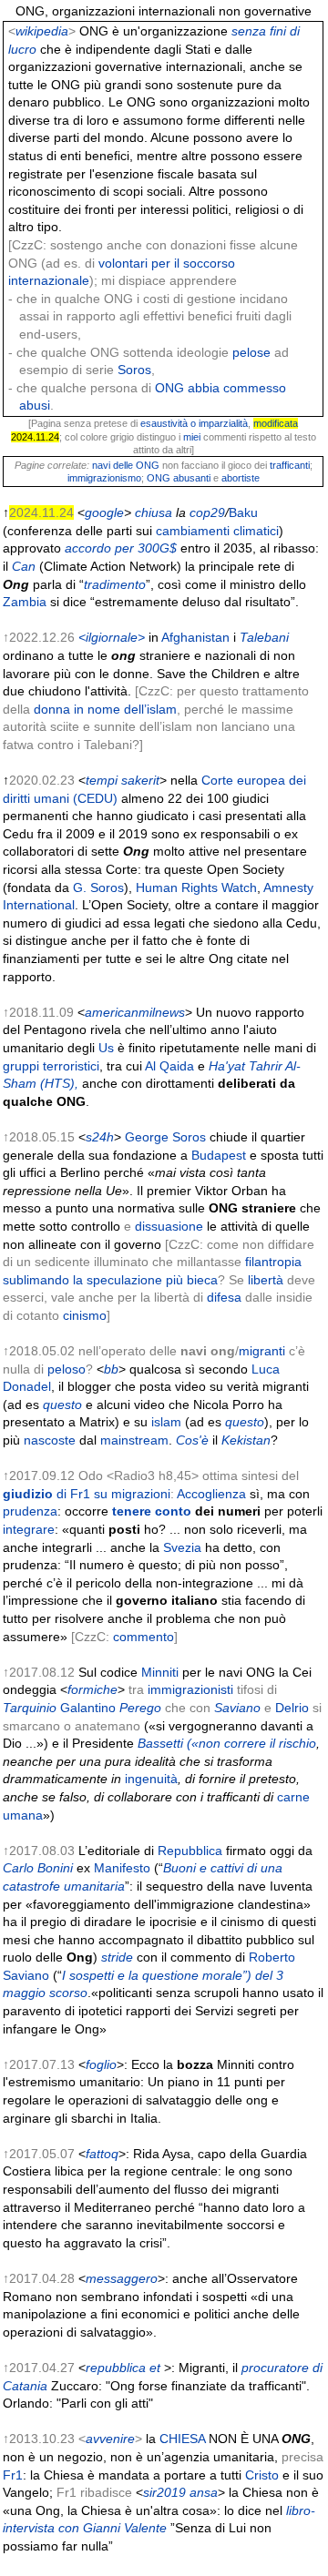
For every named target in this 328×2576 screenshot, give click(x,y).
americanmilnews (135, 1012)
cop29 (207, 512)
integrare (29, 1529)
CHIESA (182, 2439)
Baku (243, 512)
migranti (262, 1351)
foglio (101, 2064)
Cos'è (192, 1440)
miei (192, 437)
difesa (224, 1297)
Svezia (182, 1547)
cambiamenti (193, 531)
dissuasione (169, 1226)
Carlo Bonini (38, 1868)
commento (143, 1637)
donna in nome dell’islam (105, 709)
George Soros (165, 1137)
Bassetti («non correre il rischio (227, 1743)
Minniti (160, 1672)
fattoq (102, 2154)
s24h (100, 1137)
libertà (266, 1280)
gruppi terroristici (51, 1066)
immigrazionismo (104, 478)
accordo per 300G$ (121, 548)
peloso (67, 1369)
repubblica (116, 2368)
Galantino (88, 1708)
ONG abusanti (179, 478)
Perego (140, 1708)
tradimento (115, 584)
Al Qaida (169, 1066)
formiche (92, 1689)
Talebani (264, 637)
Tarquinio (30, 1708)
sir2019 (164, 2492)
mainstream (134, 1440)
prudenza (30, 1511)
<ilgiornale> (112, 637)
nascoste (50, 1440)
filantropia (273, 1262)
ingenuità (151, 1779)
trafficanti (290, 465)
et (155, 2368)
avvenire (110, 2439)
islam (166, 1422)
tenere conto (152, 1511)
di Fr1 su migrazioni (87, 1494)
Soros (134, 370)
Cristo (262, 2475)
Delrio (292, 1708)
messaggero (122, 2278)
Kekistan (246, 1440)
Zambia (25, 602)
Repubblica (190, 1851)
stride (117, 1957)
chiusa (154, 512)
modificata (276, 423)
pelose (251, 352)
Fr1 (13, 2475)
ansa (204, 2492)
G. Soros (98, 887)
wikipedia (42, 31)
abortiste (241, 478)
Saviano (237, 1708)
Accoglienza (211, 1494)
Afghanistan (195, 637)
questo (62, 1405)
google (104, 512)
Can (24, 566)
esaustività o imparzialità (194, 423)
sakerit (140, 780)
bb (111, 1369)
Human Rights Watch (196, 887)
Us (106, 1048)
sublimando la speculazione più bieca (110, 1280)
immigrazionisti (190, 1689)
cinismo (85, 1315)
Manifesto (122, 1868)
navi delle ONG (126, 465)
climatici (256, 531)
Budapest (219, 1155)
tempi (102, 780)
